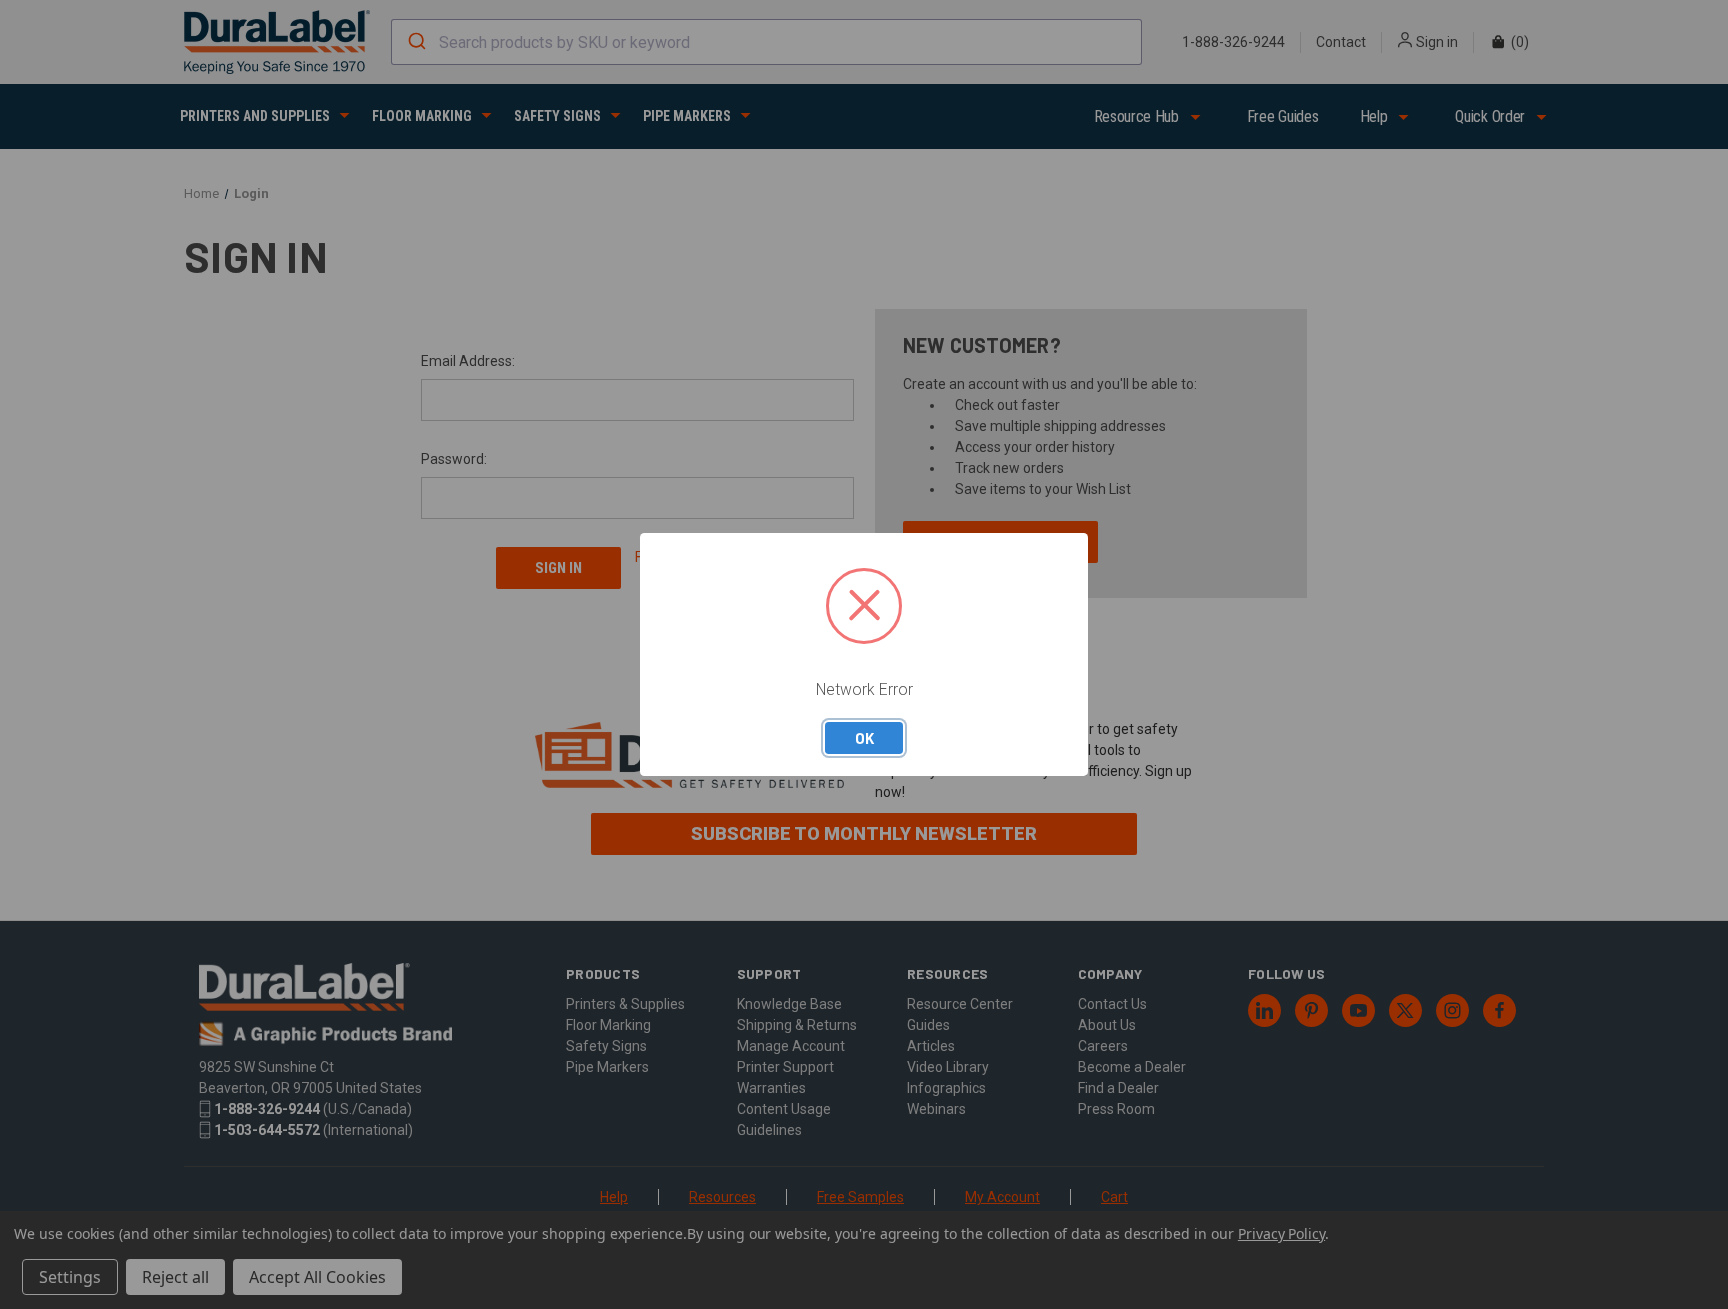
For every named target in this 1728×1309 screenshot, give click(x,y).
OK (864, 738)
